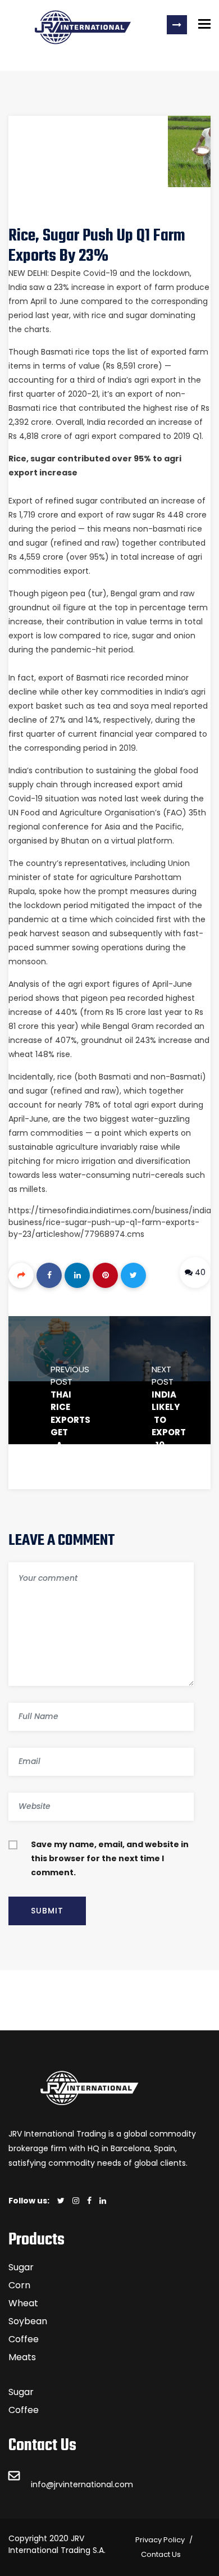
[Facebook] (49, 1275)
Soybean (28, 2321)
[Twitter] (133, 1275)
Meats (22, 2357)
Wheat (23, 2303)
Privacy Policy (160, 2540)
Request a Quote (177, 25)
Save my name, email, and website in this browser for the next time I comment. (110, 1858)
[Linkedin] (77, 1275)
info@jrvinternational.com (82, 2484)
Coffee (24, 2339)
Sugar (21, 2267)
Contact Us (161, 2554)
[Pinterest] (105, 1275)
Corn (19, 2285)
